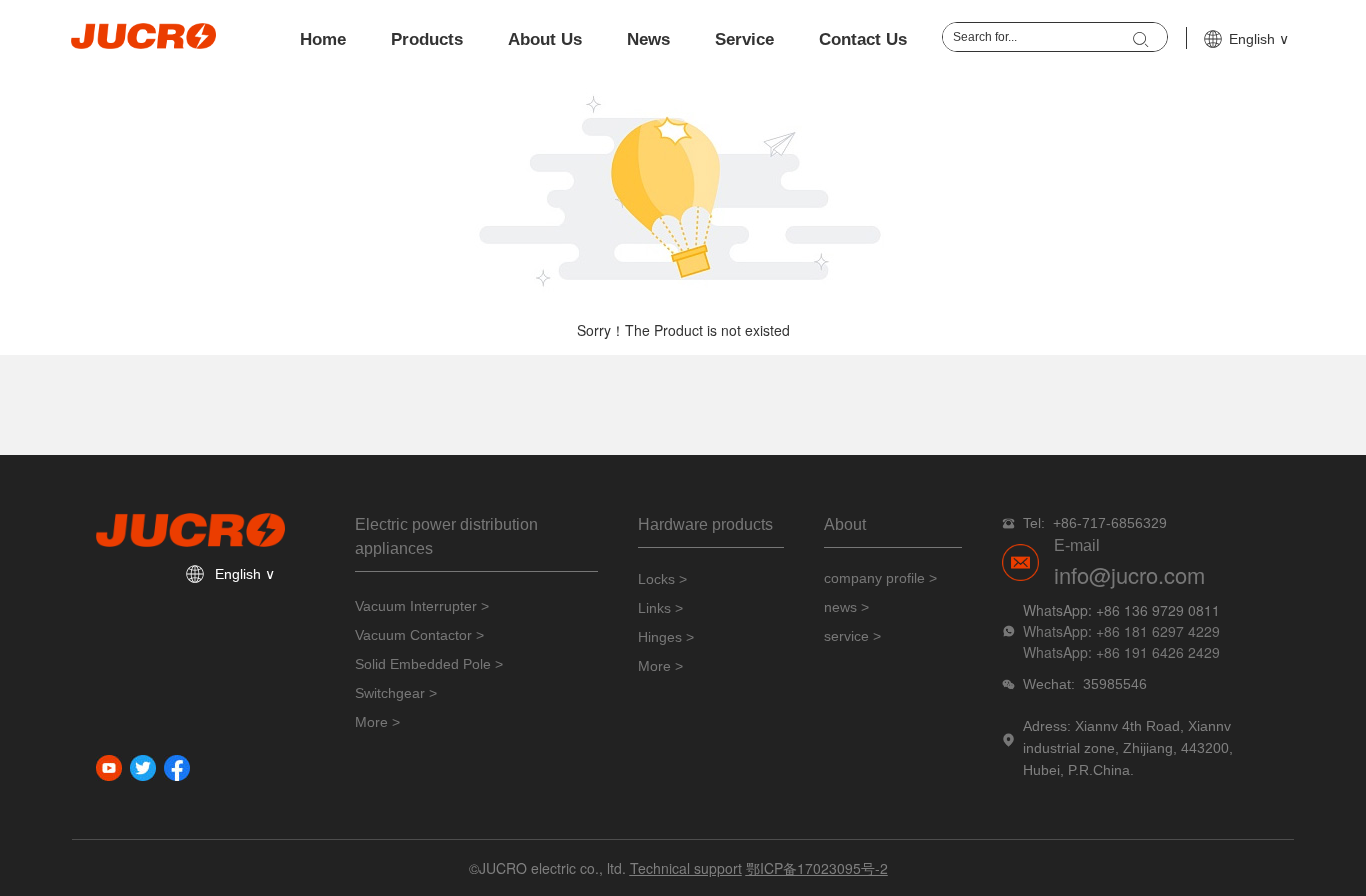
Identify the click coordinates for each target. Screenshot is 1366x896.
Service (744, 39)
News (648, 39)
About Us (545, 39)
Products (427, 39)
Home (323, 39)
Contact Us (863, 39)
